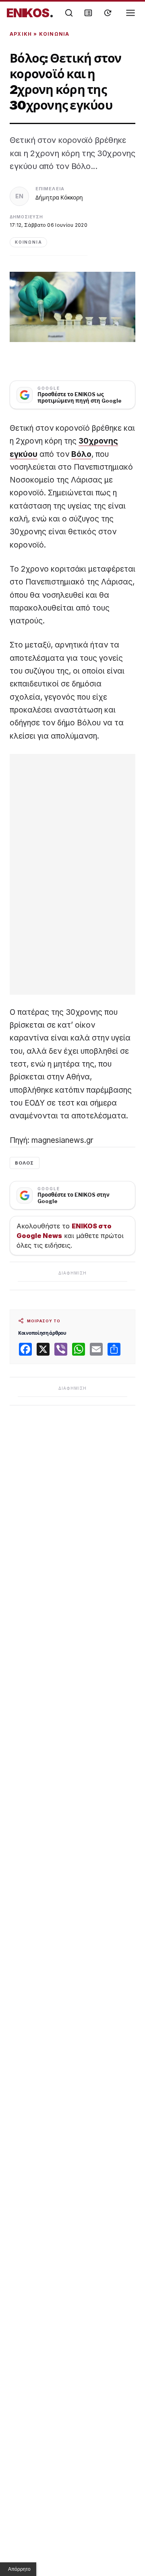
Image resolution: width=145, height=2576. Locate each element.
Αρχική (21, 34)
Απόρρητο (19, 2569)
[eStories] (108, 13)
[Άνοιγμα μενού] (131, 13)
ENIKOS (30, 13)
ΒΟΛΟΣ (25, 1163)
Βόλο (81, 454)
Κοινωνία (54, 34)
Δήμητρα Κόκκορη (59, 197)
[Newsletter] (88, 13)
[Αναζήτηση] (69, 13)
